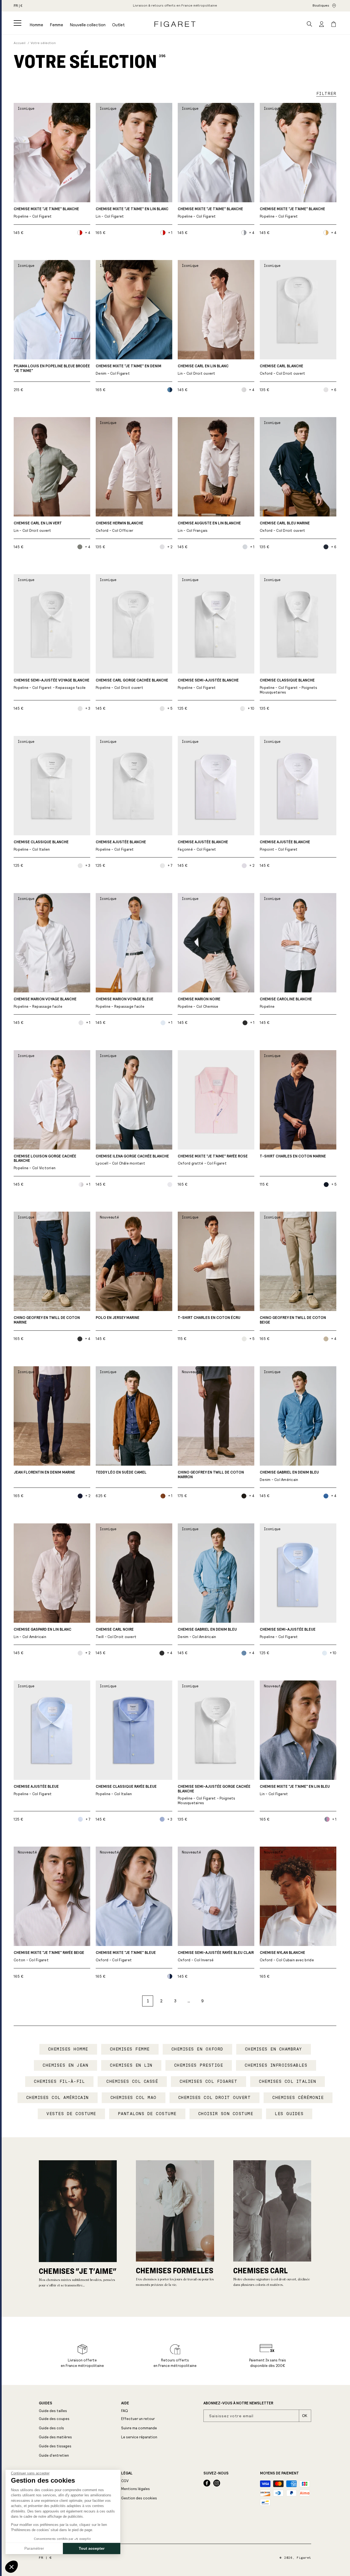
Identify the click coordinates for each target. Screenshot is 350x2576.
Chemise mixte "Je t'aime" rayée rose (213, 1160)
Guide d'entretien (54, 2455)
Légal (127, 2473)
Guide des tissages (55, 2446)
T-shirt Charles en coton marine (293, 1156)
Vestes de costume (71, 2114)
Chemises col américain (58, 2098)
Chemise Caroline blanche (286, 1003)
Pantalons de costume (147, 2114)
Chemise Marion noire (199, 1003)
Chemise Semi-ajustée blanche (208, 684)
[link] (175, 6)
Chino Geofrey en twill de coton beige (293, 1320)
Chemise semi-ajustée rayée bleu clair (216, 1956)
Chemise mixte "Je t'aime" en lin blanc (132, 213)
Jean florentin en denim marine (44, 1472)
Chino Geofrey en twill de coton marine (47, 1320)
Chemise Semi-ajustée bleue (288, 1633)
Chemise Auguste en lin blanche (209, 527)
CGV (125, 2481)
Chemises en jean (65, 2065)
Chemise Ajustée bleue (36, 1790)
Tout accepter (92, 2548)
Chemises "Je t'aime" (78, 2271)
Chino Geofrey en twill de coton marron (211, 1475)
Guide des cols (51, 2428)
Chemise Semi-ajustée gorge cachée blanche (214, 1795)
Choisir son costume (226, 2114)
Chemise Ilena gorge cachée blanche (132, 1160)
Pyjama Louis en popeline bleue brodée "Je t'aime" (52, 369)
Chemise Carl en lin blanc (203, 370)
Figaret (304, 2558)
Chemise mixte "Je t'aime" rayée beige (49, 1956)
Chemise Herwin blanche (119, 527)
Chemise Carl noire (116, 1633)
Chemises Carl (260, 2270)
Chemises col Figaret (208, 2081)
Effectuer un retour (138, 2419)
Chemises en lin (131, 2065)
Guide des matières (55, 2437)
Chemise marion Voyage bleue (125, 1003)
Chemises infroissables (276, 2065)
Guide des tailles (53, 2411)
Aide (125, 2403)
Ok (305, 2416)
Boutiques (321, 5)
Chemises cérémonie (298, 2098)
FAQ (125, 2411)
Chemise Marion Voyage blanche (45, 1003)
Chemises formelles (175, 2270)
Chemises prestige (199, 2065)
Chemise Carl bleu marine (285, 527)
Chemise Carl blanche (283, 370)
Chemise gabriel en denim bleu (289, 1476)
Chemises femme (130, 2049)
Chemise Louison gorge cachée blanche (45, 1162)
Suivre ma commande (139, 2428)
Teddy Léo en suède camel (121, 1472)
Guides (46, 2403)
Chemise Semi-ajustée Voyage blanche (52, 684)
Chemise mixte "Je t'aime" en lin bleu (295, 1790)
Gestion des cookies (139, 2498)
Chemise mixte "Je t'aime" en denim (129, 370)
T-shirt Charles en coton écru (209, 1318)
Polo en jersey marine (118, 1318)
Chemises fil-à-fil (59, 2081)
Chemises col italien (288, 2081)
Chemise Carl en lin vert (38, 527)
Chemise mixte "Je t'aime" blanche (46, 213)
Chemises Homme (68, 2049)
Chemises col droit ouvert (215, 2098)
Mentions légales (135, 2489)
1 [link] (148, 2001)
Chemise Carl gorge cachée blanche (132, 684)
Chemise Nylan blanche (287, 1956)
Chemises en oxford (197, 2049)
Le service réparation (139, 2437)
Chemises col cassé (132, 2081)
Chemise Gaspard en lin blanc (43, 1633)
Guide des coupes (54, 2419)
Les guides (289, 2114)
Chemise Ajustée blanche (121, 846)
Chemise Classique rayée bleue (126, 1790)
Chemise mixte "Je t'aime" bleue (126, 1956)
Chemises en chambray (274, 2049)
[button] (17, 23)
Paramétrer (34, 2548)
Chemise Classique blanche (289, 686)
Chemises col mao (134, 2098)
